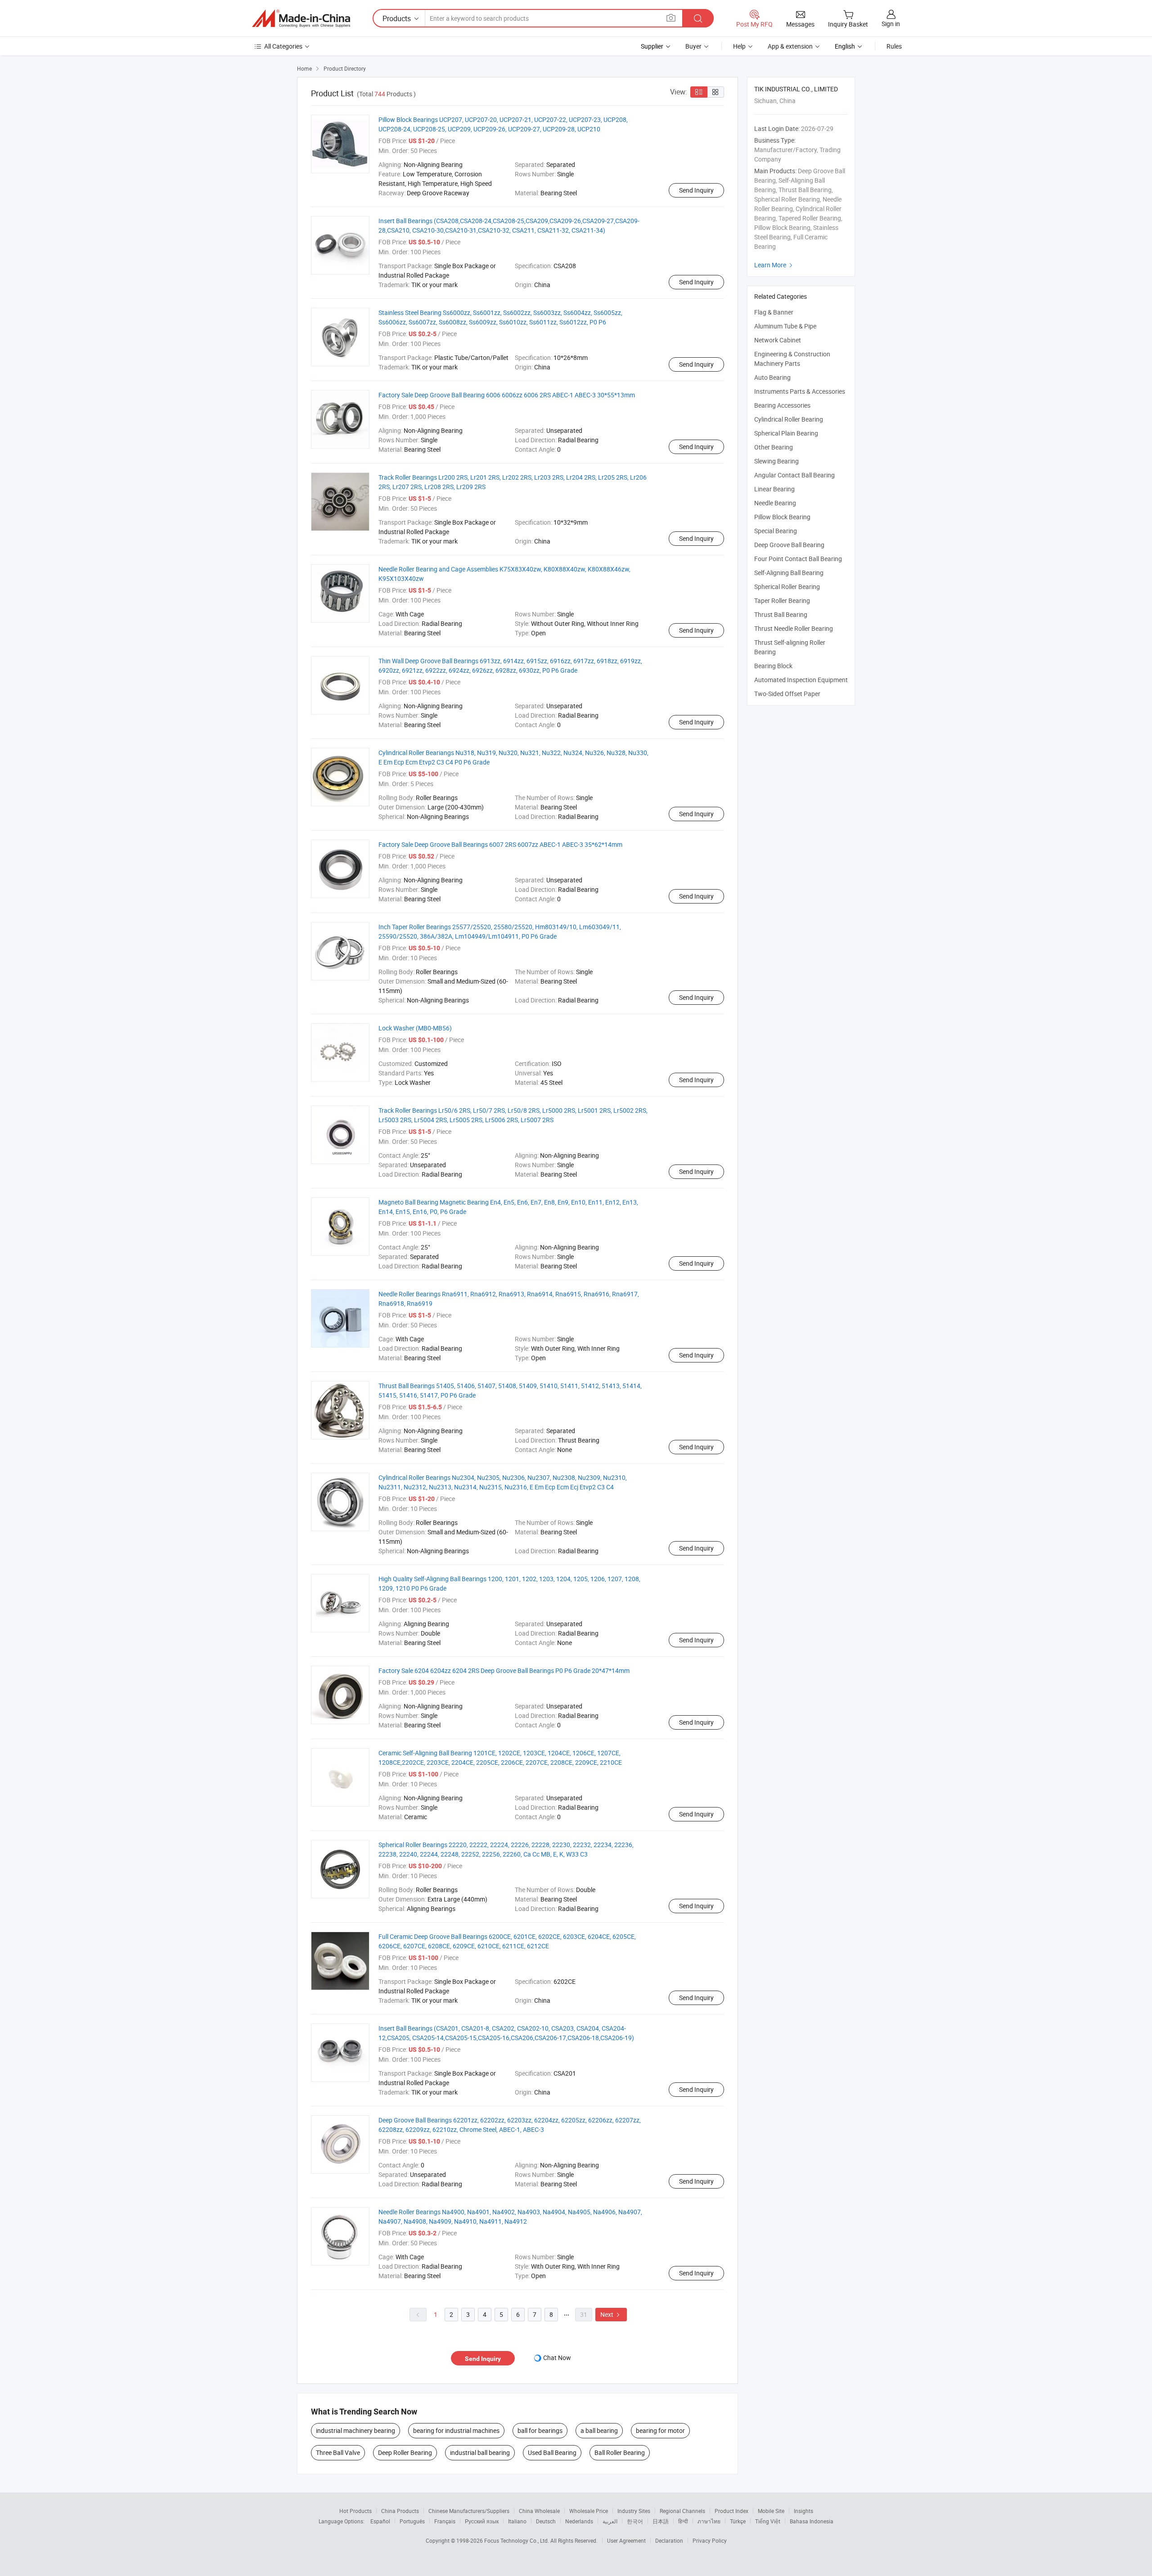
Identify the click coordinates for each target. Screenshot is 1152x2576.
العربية (610, 2521)
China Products (400, 2511)
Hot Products (355, 2511)
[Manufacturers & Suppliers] (301, 18)
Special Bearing (776, 531)
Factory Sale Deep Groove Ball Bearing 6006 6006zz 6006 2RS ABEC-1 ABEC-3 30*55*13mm (507, 395)
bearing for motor (660, 2430)
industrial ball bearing (480, 2452)
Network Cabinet (778, 340)
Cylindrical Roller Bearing (789, 419)
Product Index (731, 2511)
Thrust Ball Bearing (781, 614)
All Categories (283, 46)
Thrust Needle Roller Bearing (794, 628)
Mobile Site (771, 2511)
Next (611, 2314)
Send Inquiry (696, 190)
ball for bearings (540, 2430)
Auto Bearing (772, 377)
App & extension (790, 46)
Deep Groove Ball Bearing (789, 545)
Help (739, 46)
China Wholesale (539, 2511)
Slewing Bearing (776, 461)
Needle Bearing (775, 503)
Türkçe (738, 2521)
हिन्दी (683, 2521)
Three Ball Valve (338, 2452)
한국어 (635, 2521)
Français (445, 2521)
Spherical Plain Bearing (786, 433)
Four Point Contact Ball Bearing (798, 559)
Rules (894, 46)
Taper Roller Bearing (782, 600)
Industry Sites (634, 2511)
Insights (803, 2511)
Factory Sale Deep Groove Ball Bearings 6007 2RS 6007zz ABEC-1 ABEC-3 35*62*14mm (500, 844)
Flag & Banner (774, 312)
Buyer (693, 46)
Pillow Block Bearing (782, 517)
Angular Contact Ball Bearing (794, 475)
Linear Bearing (774, 489)
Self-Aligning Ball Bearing (789, 573)
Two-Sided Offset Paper (787, 694)
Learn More (774, 265)
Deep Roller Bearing (405, 2452)
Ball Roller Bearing (620, 2452)
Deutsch (546, 2521)
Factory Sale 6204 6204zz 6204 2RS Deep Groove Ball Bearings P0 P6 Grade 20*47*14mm (504, 1670)
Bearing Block (773, 666)
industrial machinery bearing (355, 2430)
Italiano (517, 2521)
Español (380, 2521)
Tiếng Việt (768, 2521)
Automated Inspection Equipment (801, 680)
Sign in (891, 24)
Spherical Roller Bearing (787, 587)
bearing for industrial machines (456, 2430)
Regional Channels (682, 2511)
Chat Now (557, 2358)
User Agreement (626, 2540)
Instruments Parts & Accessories (800, 391)
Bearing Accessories (782, 405)
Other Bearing (774, 447)
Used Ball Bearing (552, 2452)
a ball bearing (599, 2430)
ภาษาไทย (709, 2521)
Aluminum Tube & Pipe (785, 326)
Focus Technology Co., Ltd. (517, 2540)
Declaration (669, 2540)
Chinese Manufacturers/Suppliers (469, 2511)
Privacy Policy (710, 2540)
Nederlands (579, 2521)
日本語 (661, 2521)
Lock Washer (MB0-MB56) (415, 1028)
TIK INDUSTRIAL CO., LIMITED (796, 89)
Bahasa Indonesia (812, 2521)
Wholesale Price (589, 2511)
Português (412, 2521)
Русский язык (482, 2521)
